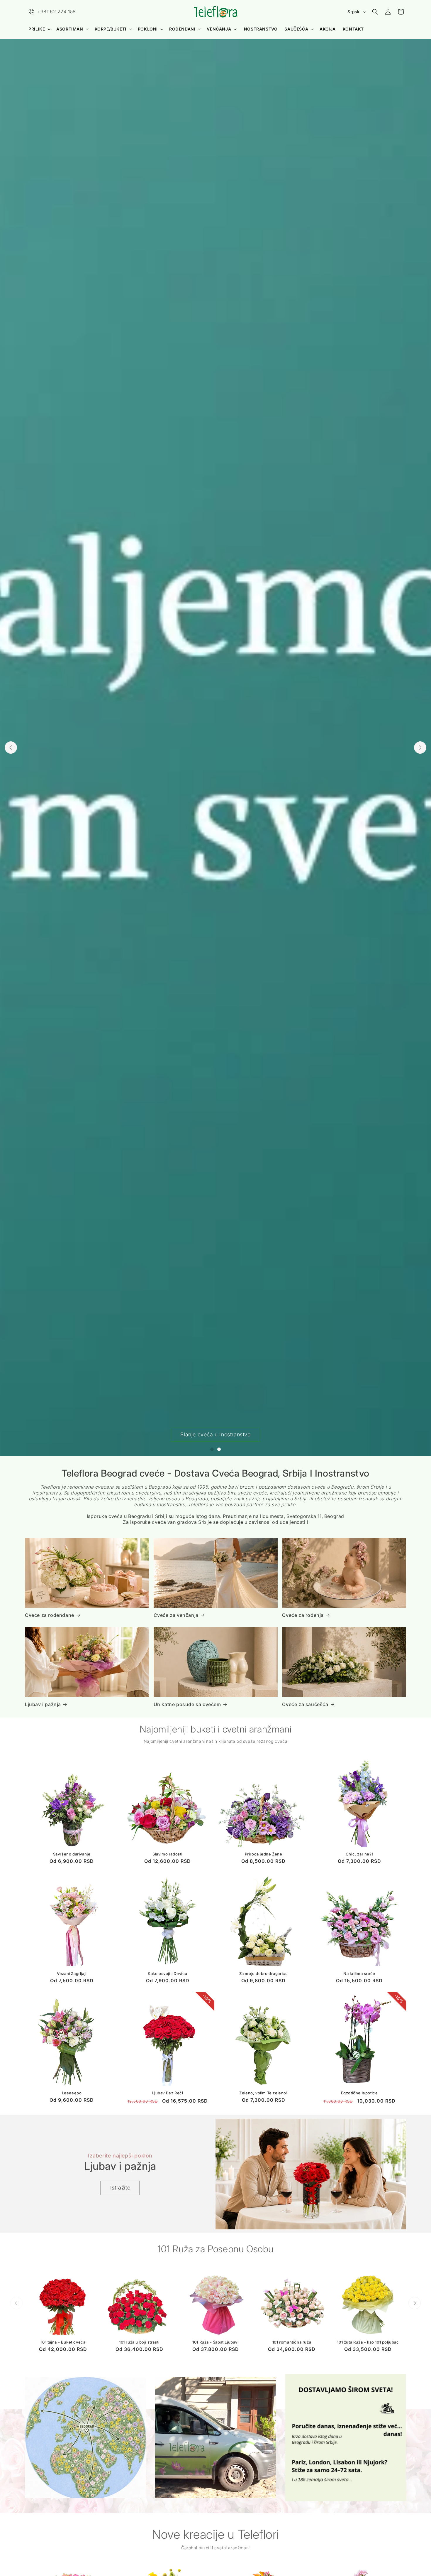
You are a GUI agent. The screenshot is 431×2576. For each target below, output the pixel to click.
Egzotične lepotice (359, 2093)
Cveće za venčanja (176, 1615)
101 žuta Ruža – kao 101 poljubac (368, 2342)
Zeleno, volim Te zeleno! (263, 2093)
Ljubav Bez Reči (168, 2093)
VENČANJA (219, 29)
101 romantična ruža (292, 2342)
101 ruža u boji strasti (139, 2342)
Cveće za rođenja (303, 1615)
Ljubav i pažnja (43, 1704)
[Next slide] (420, 748)
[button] (39, 29)
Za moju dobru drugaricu (264, 1973)
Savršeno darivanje (72, 1854)
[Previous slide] (11, 748)
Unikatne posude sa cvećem (187, 1704)
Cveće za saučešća (305, 1704)
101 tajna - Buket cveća (63, 2342)
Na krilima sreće (359, 1973)
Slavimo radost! (168, 1854)
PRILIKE (37, 29)
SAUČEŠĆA (296, 29)
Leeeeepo (72, 2093)
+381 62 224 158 (57, 11)
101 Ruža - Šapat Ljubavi (215, 2342)
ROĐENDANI (182, 29)
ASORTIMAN (70, 29)
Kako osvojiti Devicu (168, 1973)
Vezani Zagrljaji (72, 1973)
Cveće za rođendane (50, 1615)
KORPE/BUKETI (111, 29)
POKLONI (148, 29)
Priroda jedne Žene (264, 1854)
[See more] (85, 2437)
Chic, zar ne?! (359, 1854)
